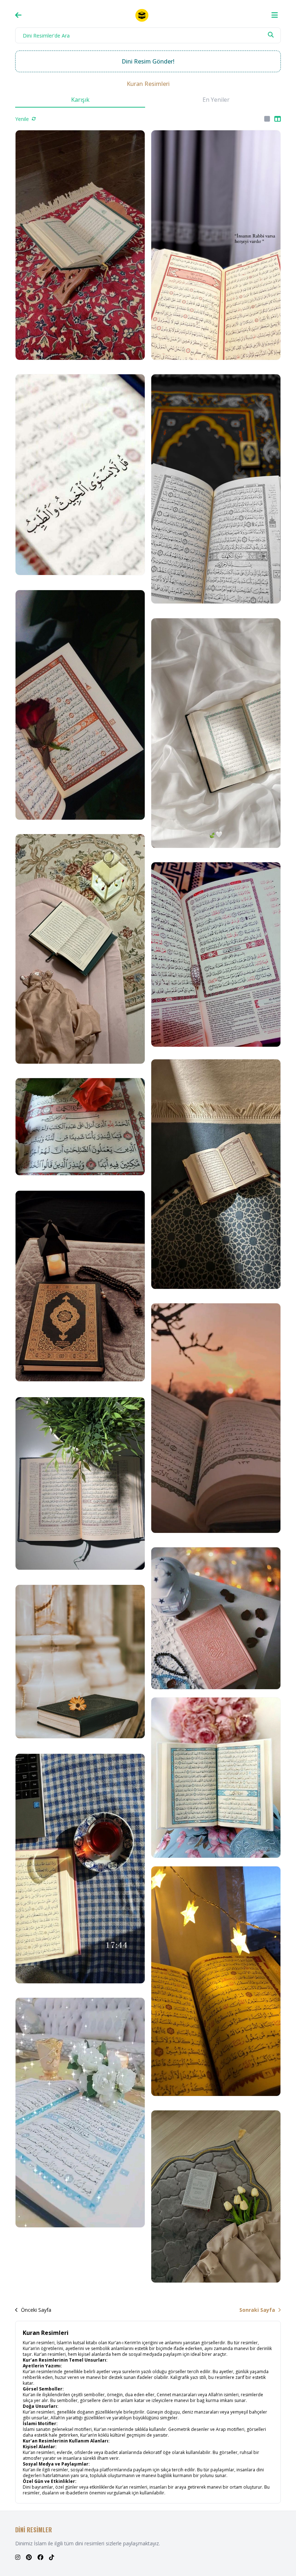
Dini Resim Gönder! (148, 61)
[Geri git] (18, 15)
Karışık (80, 100)
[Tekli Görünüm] (267, 119)
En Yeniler (216, 100)
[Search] (271, 35)
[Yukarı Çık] (282, 2558)
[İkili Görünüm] (278, 119)
